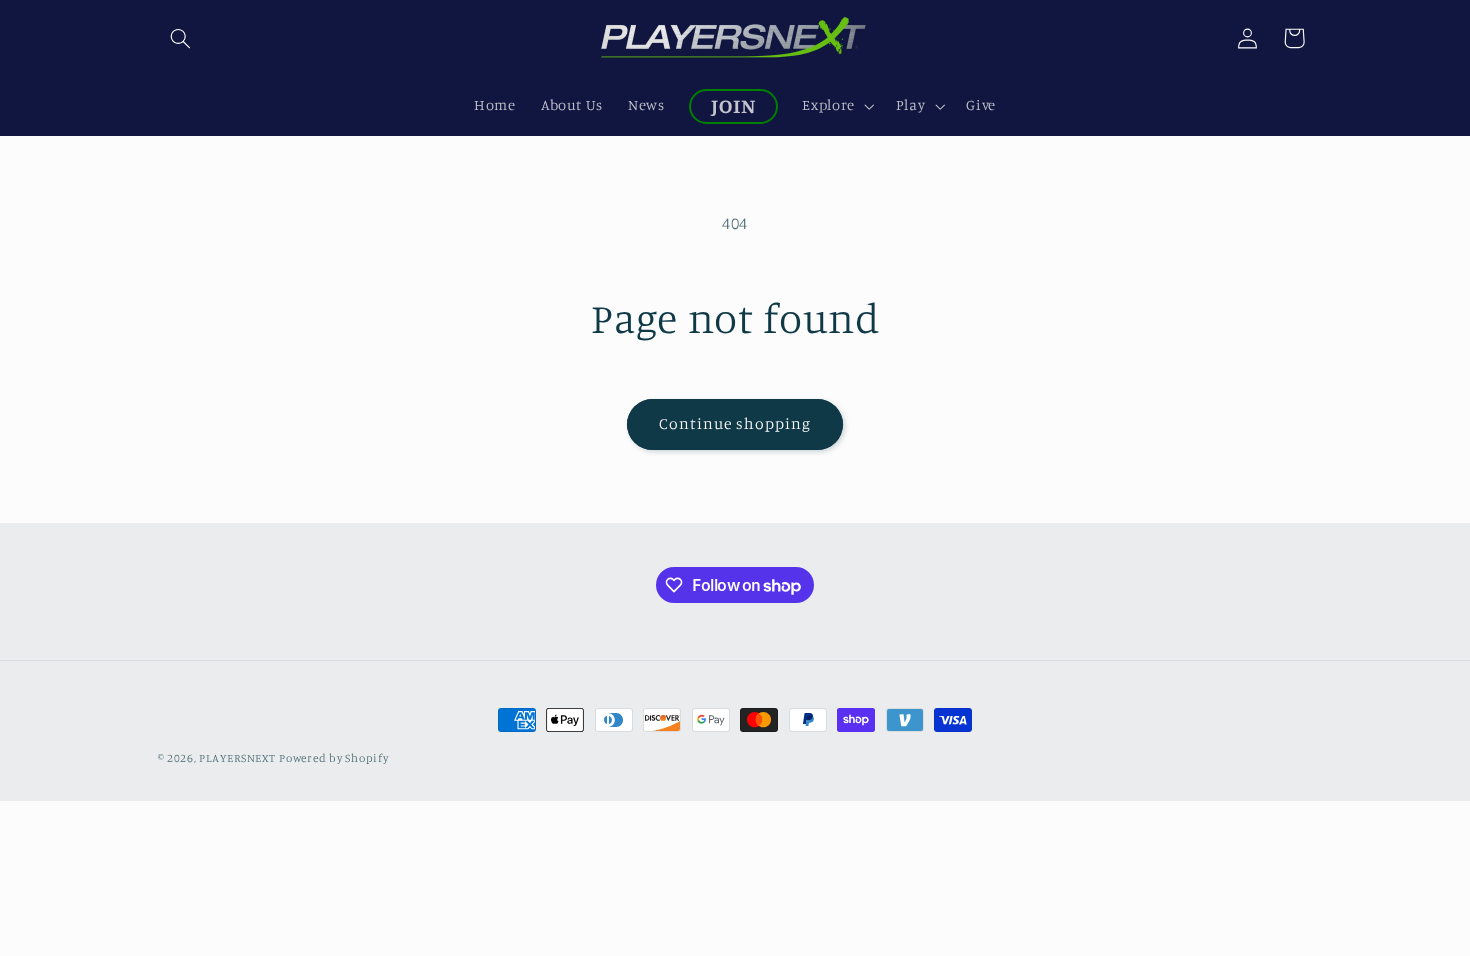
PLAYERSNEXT (237, 758)
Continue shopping (735, 423)
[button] (181, 38)
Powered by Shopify (333, 758)
